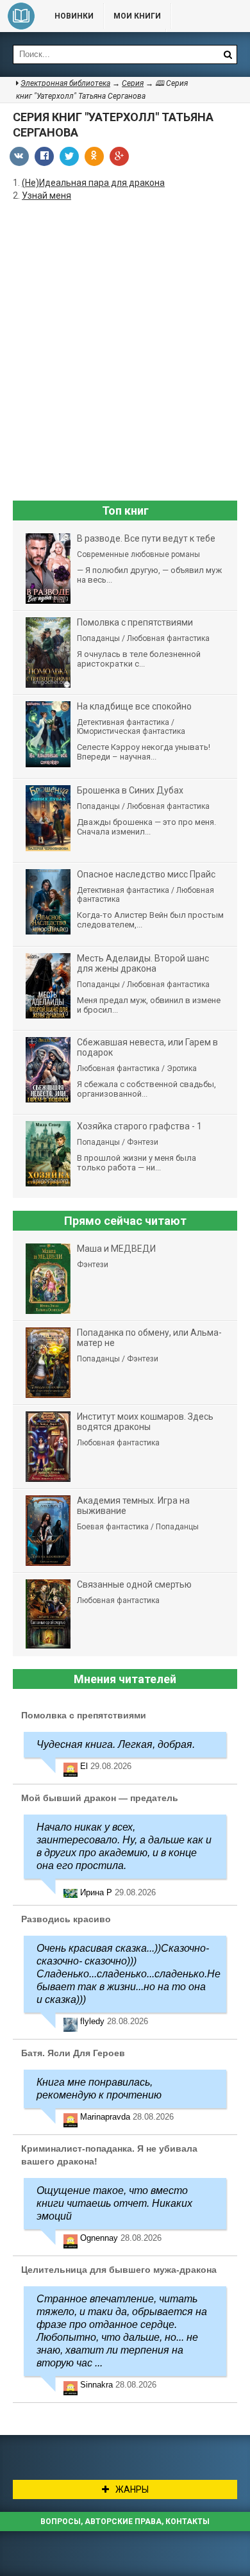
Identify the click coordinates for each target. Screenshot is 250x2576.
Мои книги (137, 16)
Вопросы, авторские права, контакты (125, 2522)
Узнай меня (46, 195)
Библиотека (21, 16)
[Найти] (228, 54)
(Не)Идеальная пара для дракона (93, 183)
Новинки (74, 16)
